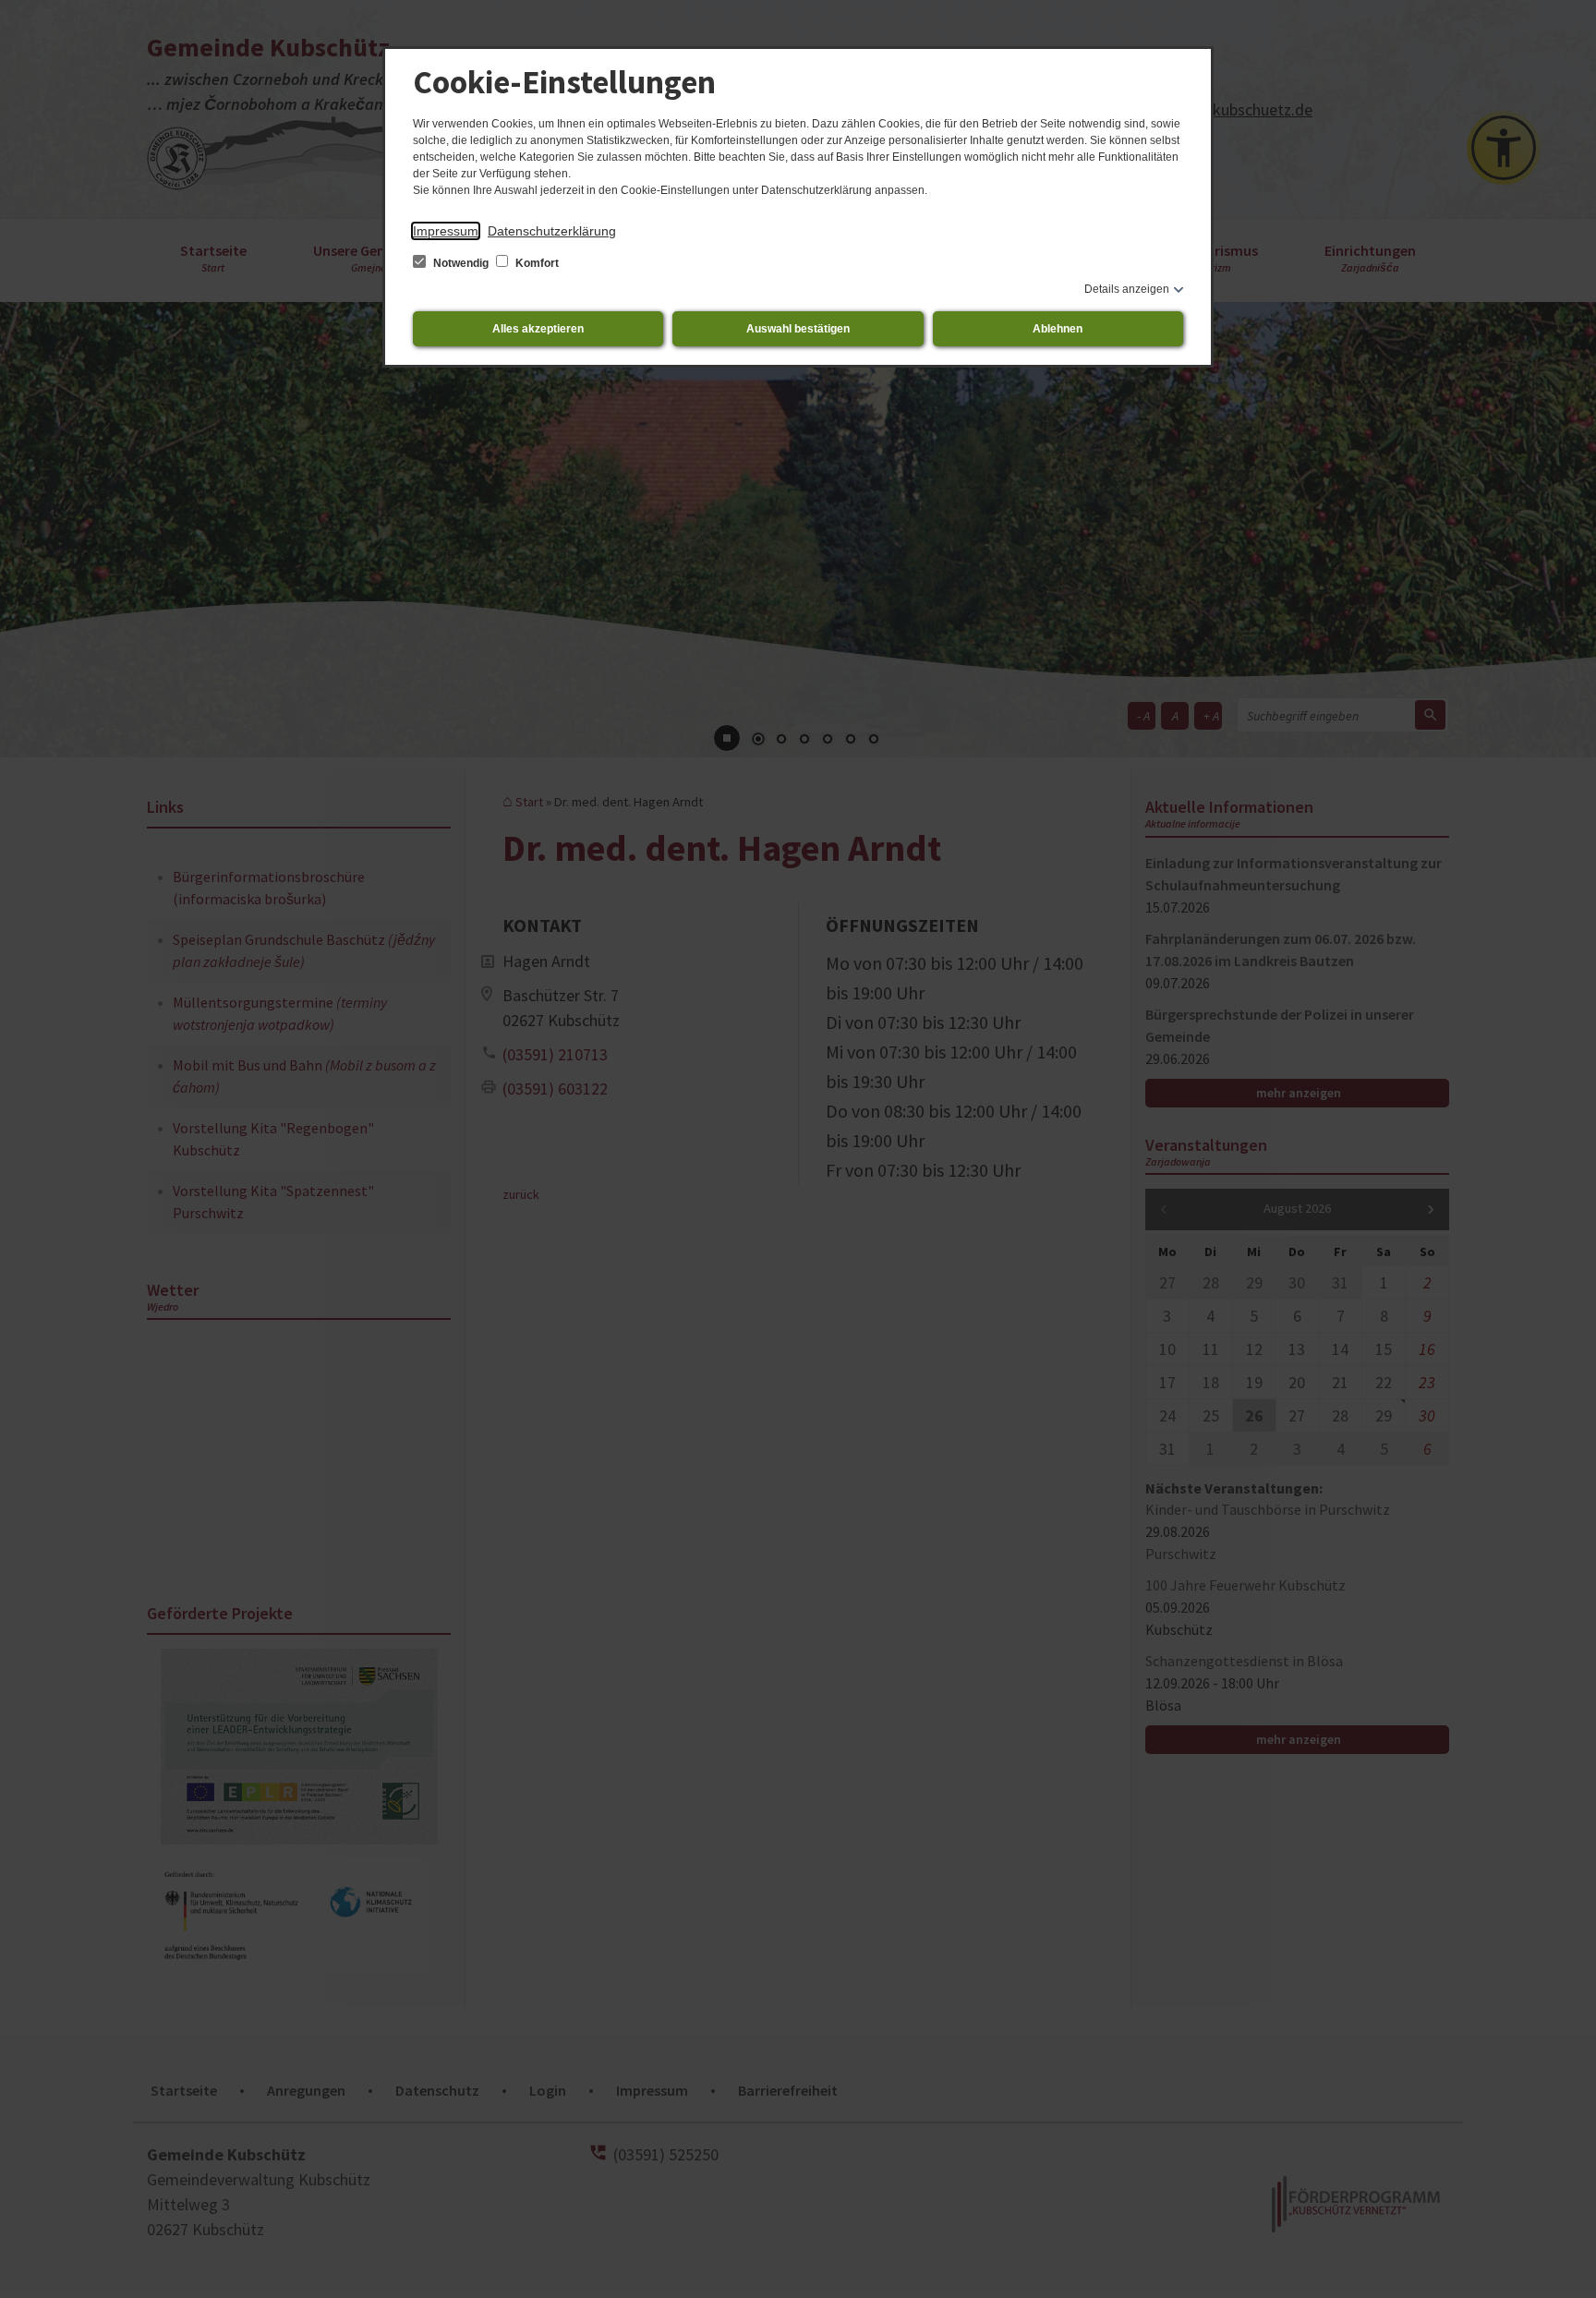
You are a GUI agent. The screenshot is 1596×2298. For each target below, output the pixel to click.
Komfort (536, 263)
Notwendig (461, 263)
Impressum (446, 231)
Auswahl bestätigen (798, 329)
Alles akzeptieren (538, 329)
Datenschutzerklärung (552, 231)
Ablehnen (1058, 329)
